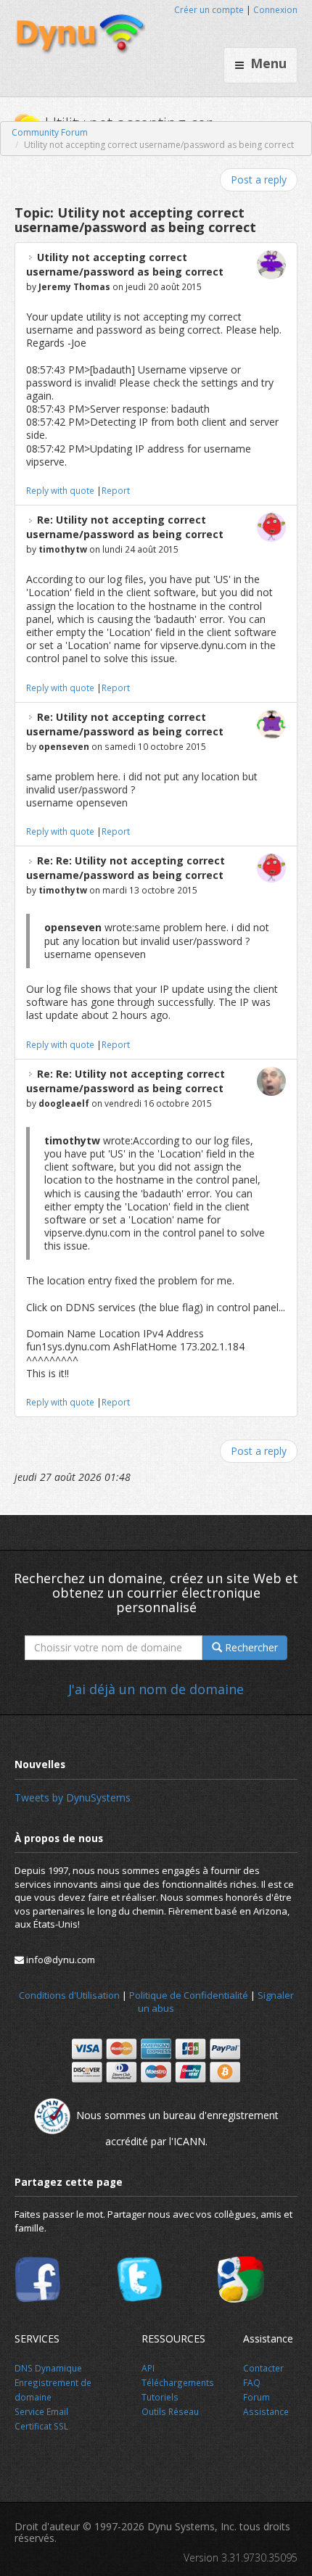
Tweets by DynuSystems (73, 1797)
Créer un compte (209, 10)
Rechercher (250, 1647)
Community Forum (50, 132)
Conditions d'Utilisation (69, 1995)
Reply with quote (60, 490)
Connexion (275, 10)
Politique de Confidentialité (189, 1995)
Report (116, 490)
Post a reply (259, 179)
